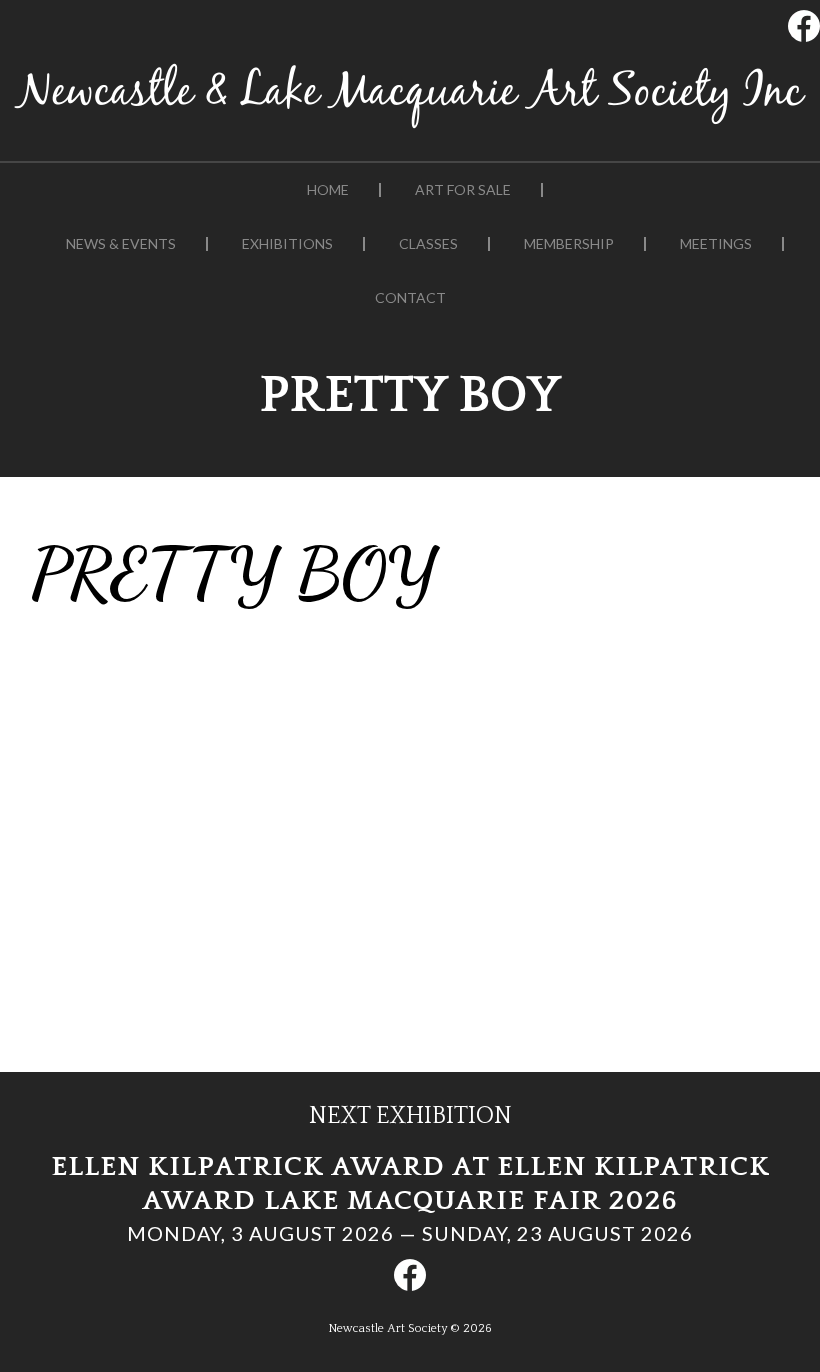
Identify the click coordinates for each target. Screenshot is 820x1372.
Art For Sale (463, 190)
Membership (569, 244)
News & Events (121, 244)
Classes (428, 244)
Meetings (716, 244)
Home (328, 190)
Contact (410, 298)
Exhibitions (287, 244)
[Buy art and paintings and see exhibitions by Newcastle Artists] (410, 128)
